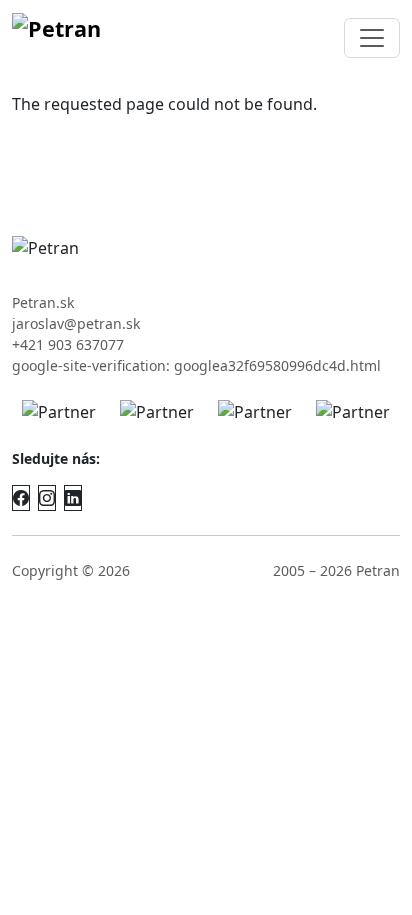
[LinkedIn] (73, 498)
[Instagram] (47, 498)
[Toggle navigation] (372, 38)
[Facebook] (21, 498)
